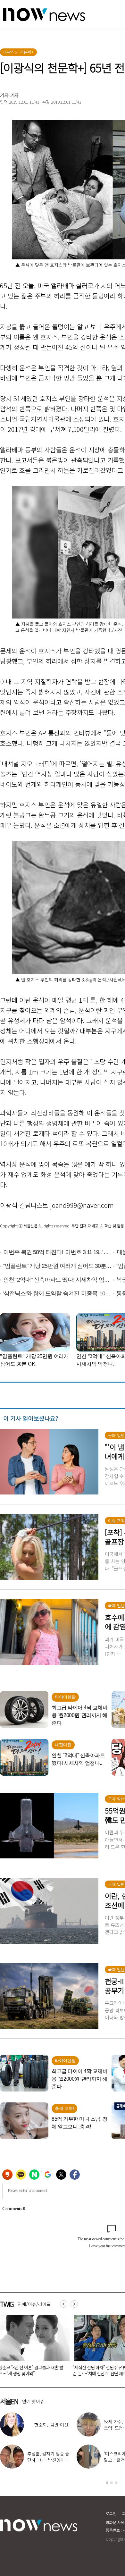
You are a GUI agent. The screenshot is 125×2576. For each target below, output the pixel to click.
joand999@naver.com (82, 1205)
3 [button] (116, 2483)
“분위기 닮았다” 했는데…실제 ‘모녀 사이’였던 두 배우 (47, 2428)
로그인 (111, 2513)
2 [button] (112, 2483)
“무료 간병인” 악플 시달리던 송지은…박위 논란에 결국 (47, 2460)
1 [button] (107, 2483)
